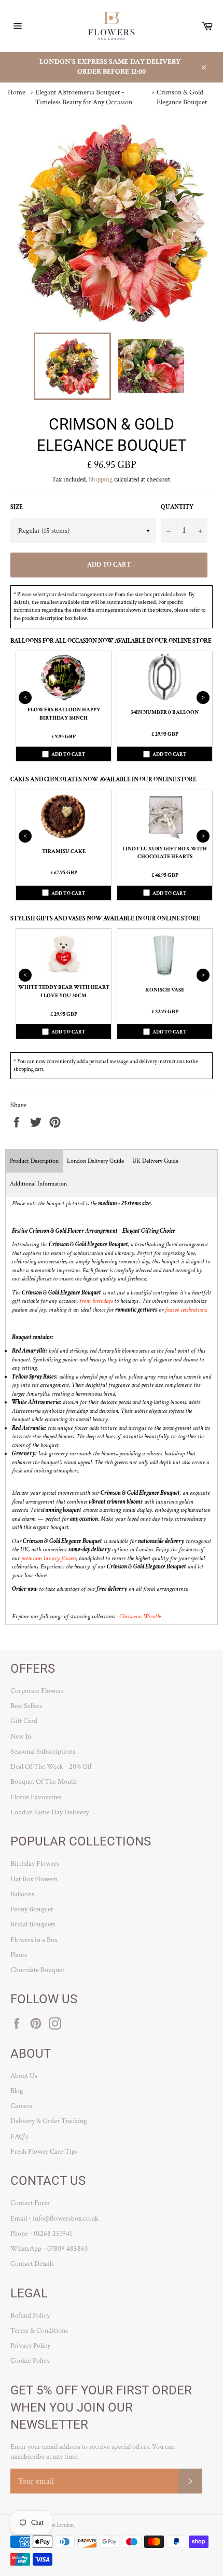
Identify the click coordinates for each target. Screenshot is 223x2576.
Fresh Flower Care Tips (44, 2152)
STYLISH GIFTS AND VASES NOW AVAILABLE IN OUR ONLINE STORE (105, 919)
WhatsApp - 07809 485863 (49, 2249)
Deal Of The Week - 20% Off (51, 1767)
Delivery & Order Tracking (48, 2121)
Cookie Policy (30, 2361)
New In (21, 1737)
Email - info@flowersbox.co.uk (54, 2219)
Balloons (22, 1894)
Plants (19, 1955)
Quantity (177, 507)
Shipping (101, 480)
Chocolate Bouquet (37, 1970)
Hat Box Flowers (34, 1879)
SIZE (17, 507)
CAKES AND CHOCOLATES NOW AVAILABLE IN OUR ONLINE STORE (103, 780)
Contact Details (32, 2264)
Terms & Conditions (39, 2331)
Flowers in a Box (34, 1940)
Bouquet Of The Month (44, 1782)
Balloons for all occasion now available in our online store (111, 641)
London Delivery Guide (95, 1161)
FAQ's (19, 2137)
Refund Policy (30, 2316)
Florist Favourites (36, 1797)
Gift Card (24, 1721)
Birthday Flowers (35, 1864)
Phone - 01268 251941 (41, 2234)
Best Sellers (26, 1706)
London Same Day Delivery (50, 1812)
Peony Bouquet (32, 1909)
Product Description (34, 1161)
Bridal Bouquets (33, 1924)
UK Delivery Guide (155, 1161)
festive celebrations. (186, 1310)
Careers (21, 2106)
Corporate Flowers (37, 1691)
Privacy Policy (30, 2346)
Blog (17, 2091)
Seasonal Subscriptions (43, 1752)
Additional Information (38, 1184)
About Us (24, 2076)
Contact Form (30, 2203)
